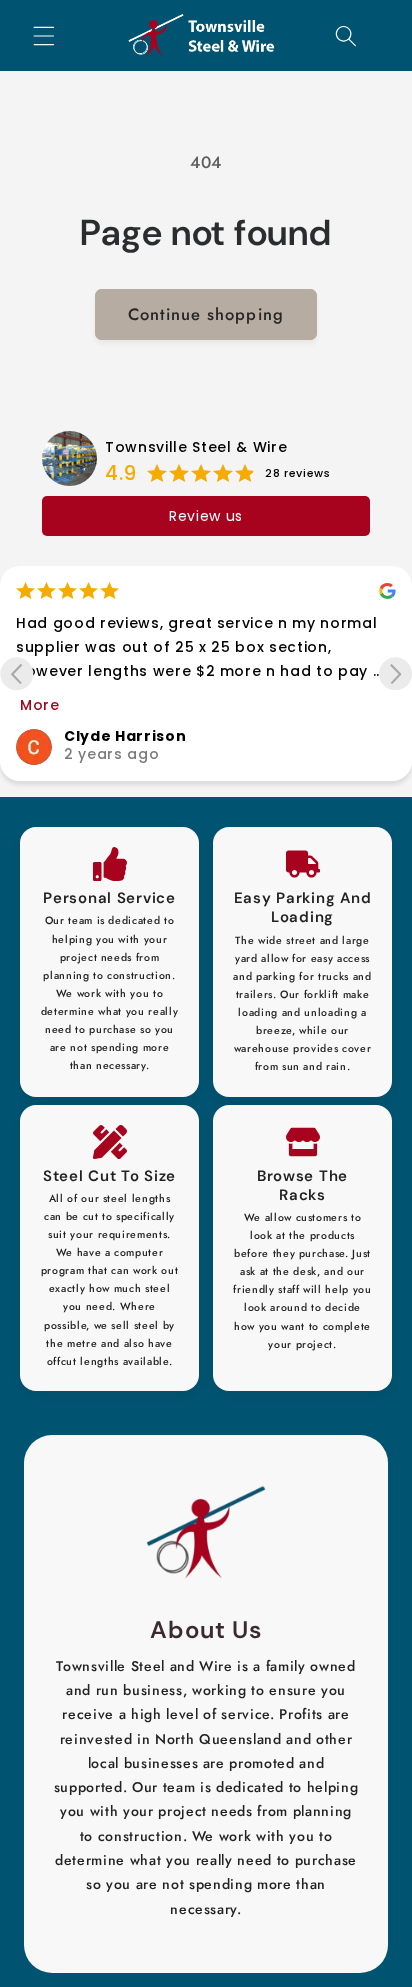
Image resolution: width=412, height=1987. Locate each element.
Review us (206, 516)
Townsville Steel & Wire (196, 447)
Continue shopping (206, 314)
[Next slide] (395, 673)
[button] (44, 35)
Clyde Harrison (125, 736)
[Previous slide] (16, 673)
